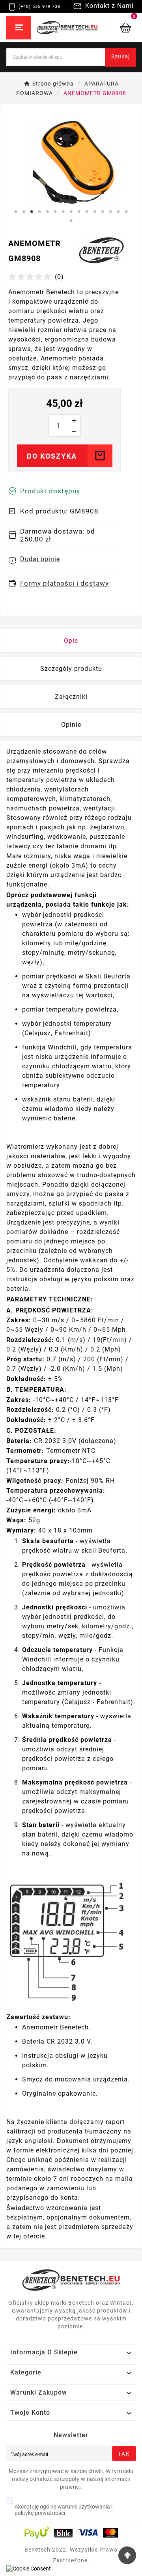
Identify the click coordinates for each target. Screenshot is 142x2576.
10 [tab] (87, 212)
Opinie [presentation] (71, 725)
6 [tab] (55, 212)
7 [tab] (63, 212)
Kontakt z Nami (109, 6)
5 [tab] (47, 212)
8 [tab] (71, 212)
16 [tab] (71, 221)
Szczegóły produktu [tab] (71, 669)
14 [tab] (118, 212)
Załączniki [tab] (71, 697)
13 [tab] (110, 212)
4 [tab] (39, 212)
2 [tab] (24, 212)
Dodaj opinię (40, 559)
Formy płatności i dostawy (64, 583)
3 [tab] (32, 212)
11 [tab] (95, 212)
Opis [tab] (71, 641)
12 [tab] (103, 212)
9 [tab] (79, 212)
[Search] (112, 51)
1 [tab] (16, 212)
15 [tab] (126, 212)
